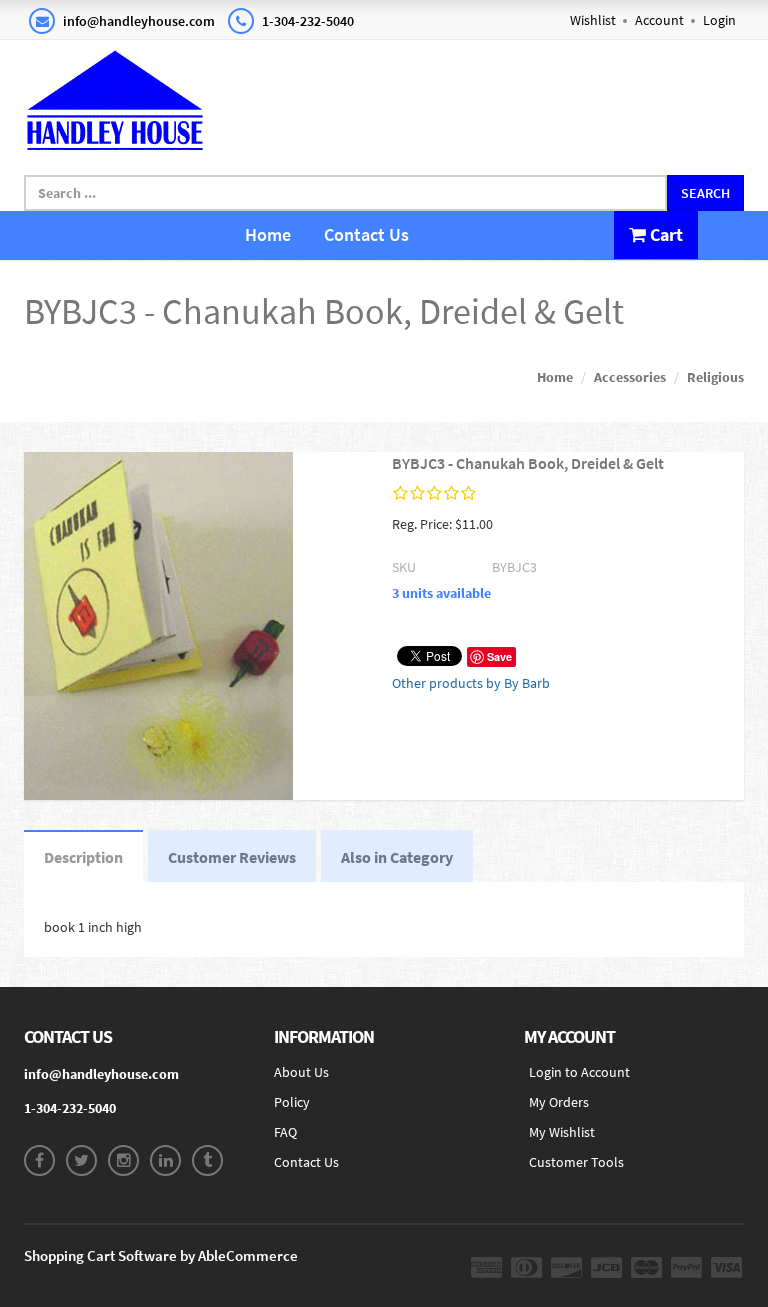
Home (268, 234)
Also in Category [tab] (397, 857)
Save (499, 656)
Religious (715, 377)
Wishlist (593, 20)
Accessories (630, 377)
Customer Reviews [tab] (232, 857)
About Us (301, 1072)
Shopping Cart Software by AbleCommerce (161, 1255)
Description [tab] (83, 857)
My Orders (559, 1102)
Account (659, 20)
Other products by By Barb (471, 683)
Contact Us (366, 234)
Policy (292, 1102)
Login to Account (579, 1072)
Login (719, 20)
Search (705, 193)
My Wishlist (562, 1132)
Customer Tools (576, 1162)
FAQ (285, 1132)
